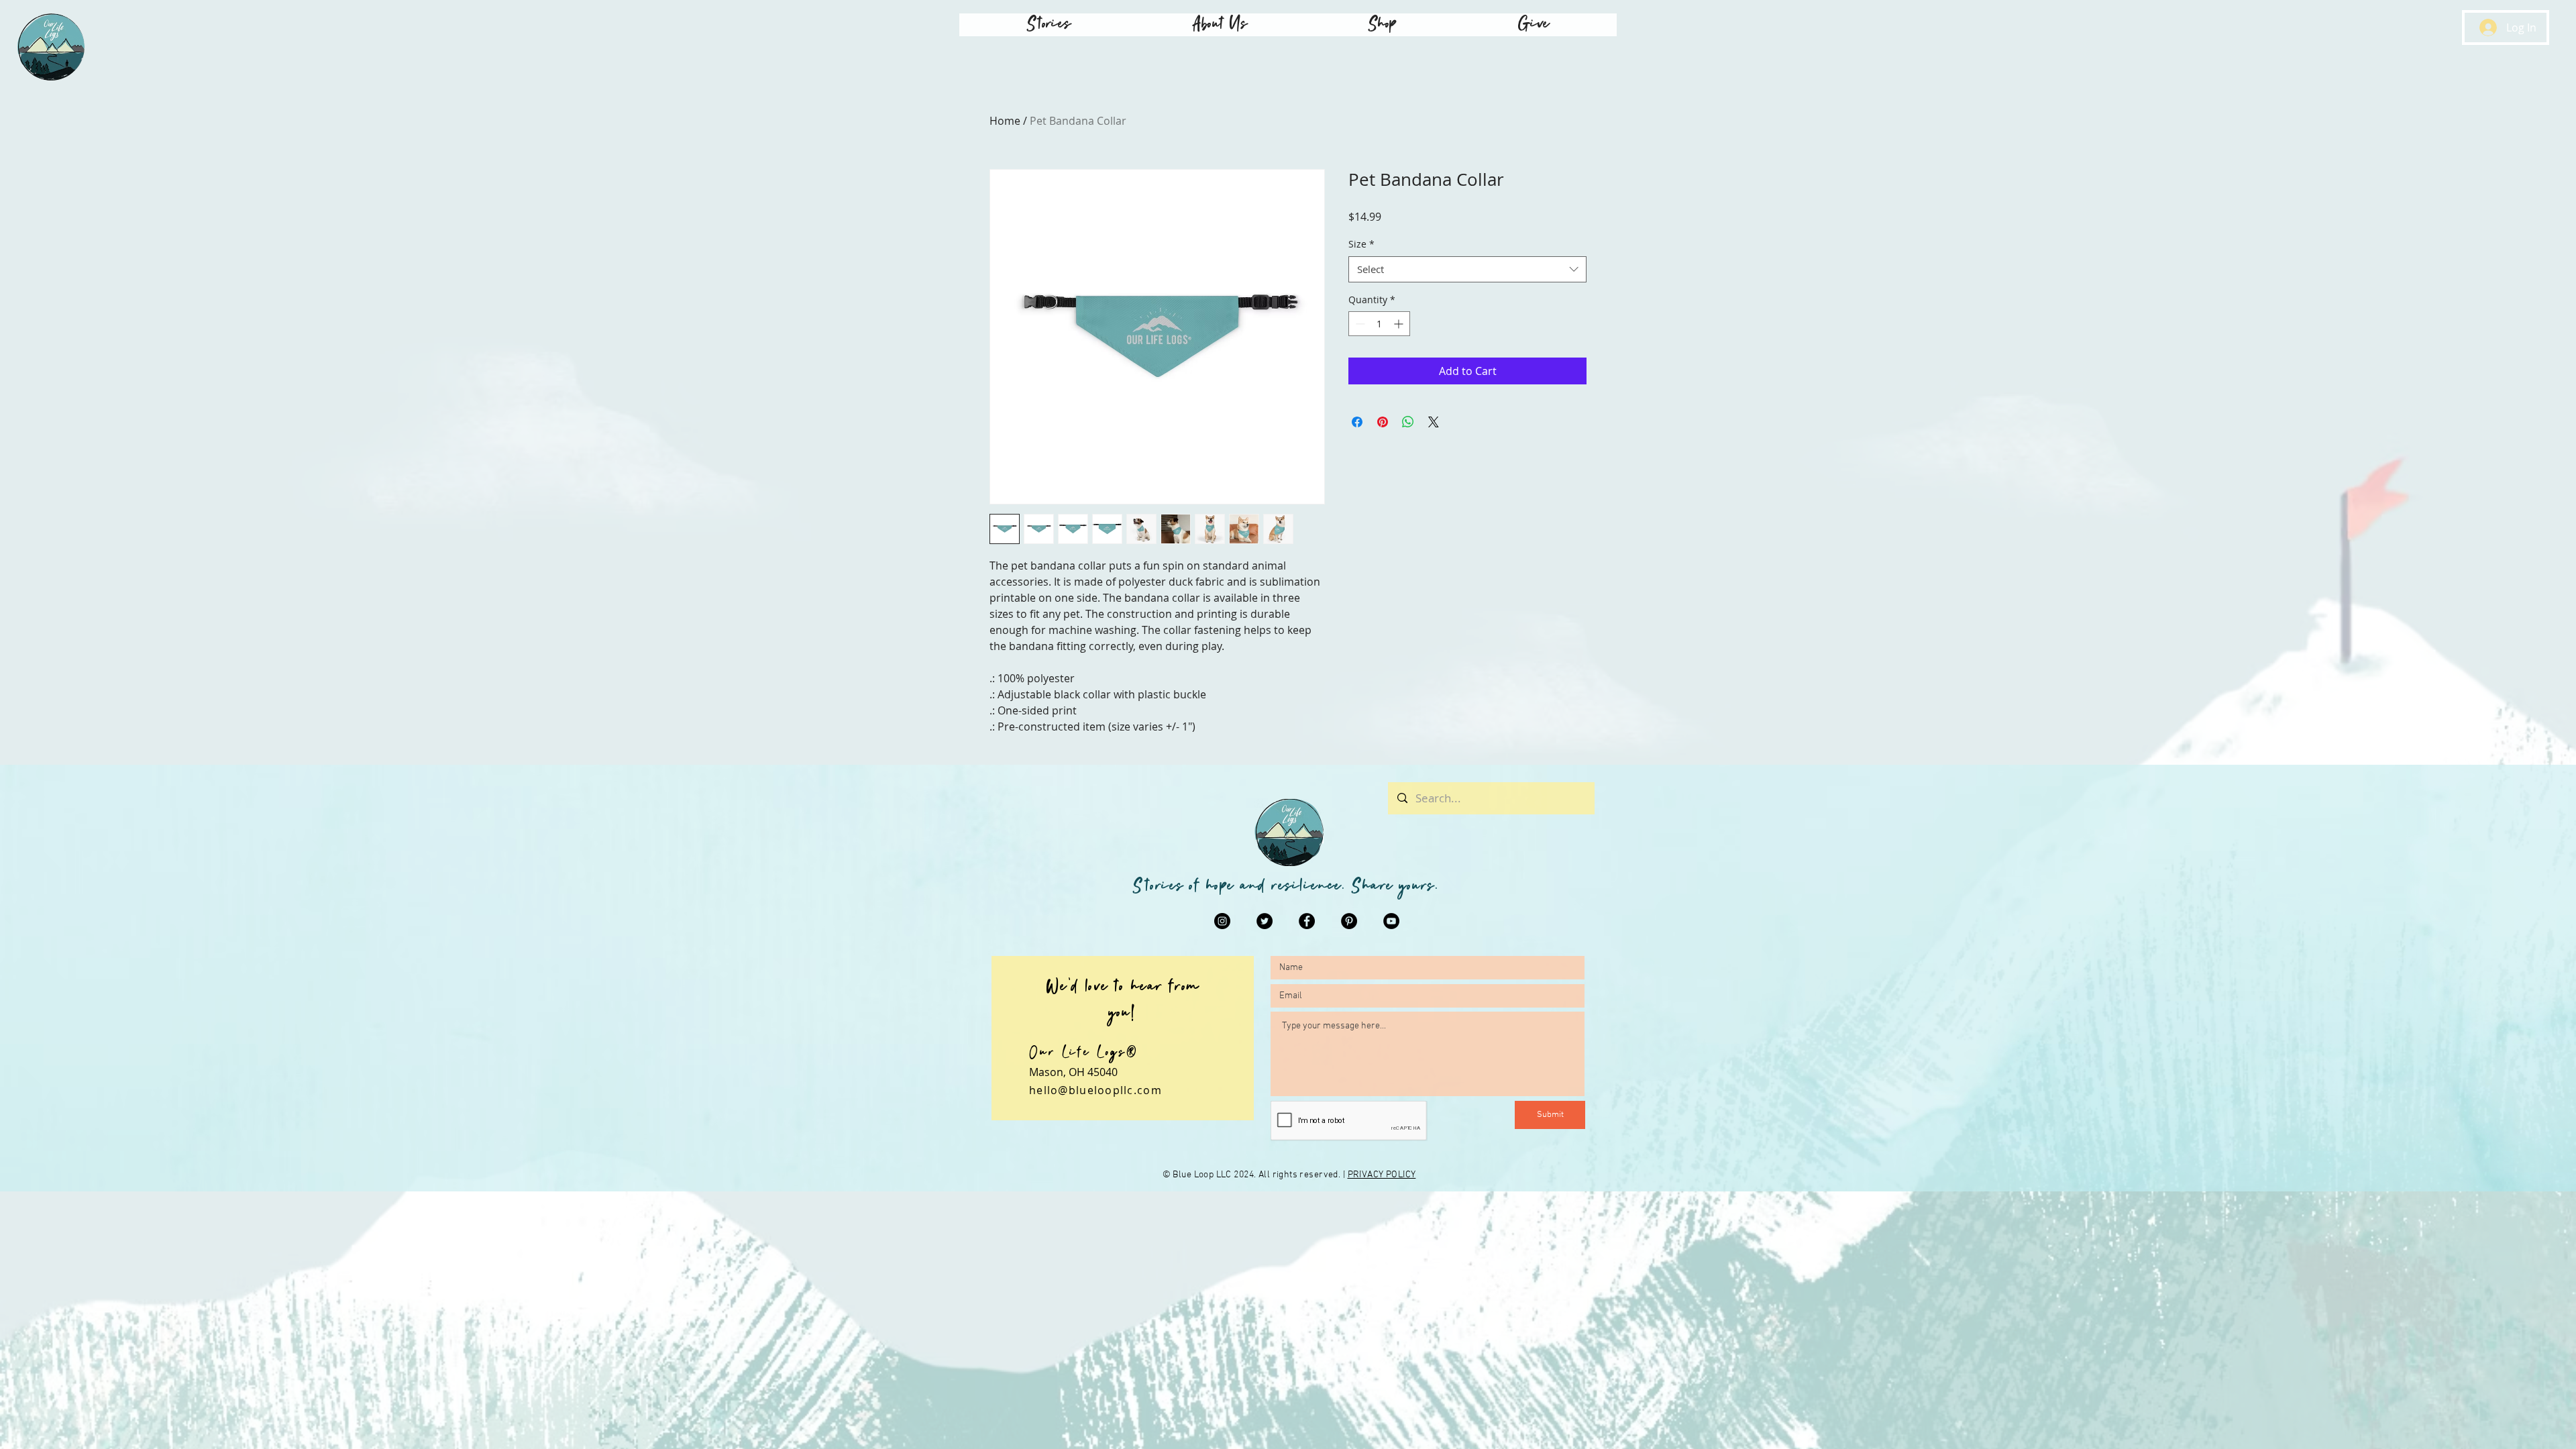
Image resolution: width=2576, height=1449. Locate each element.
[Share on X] (1434, 422)
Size (1361, 244)
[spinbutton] (1379, 324)
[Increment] (1400, 324)
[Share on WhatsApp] (1408, 422)
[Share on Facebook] (1357, 422)
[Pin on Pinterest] (1383, 422)
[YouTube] (1391, 921)
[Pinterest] (1349, 921)
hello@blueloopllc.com (1095, 1090)
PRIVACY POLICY (1382, 1175)
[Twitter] (1265, 921)
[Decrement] (1359, 324)
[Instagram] (1222, 921)
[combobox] (1467, 269)
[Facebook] (1307, 921)
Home (1005, 121)
